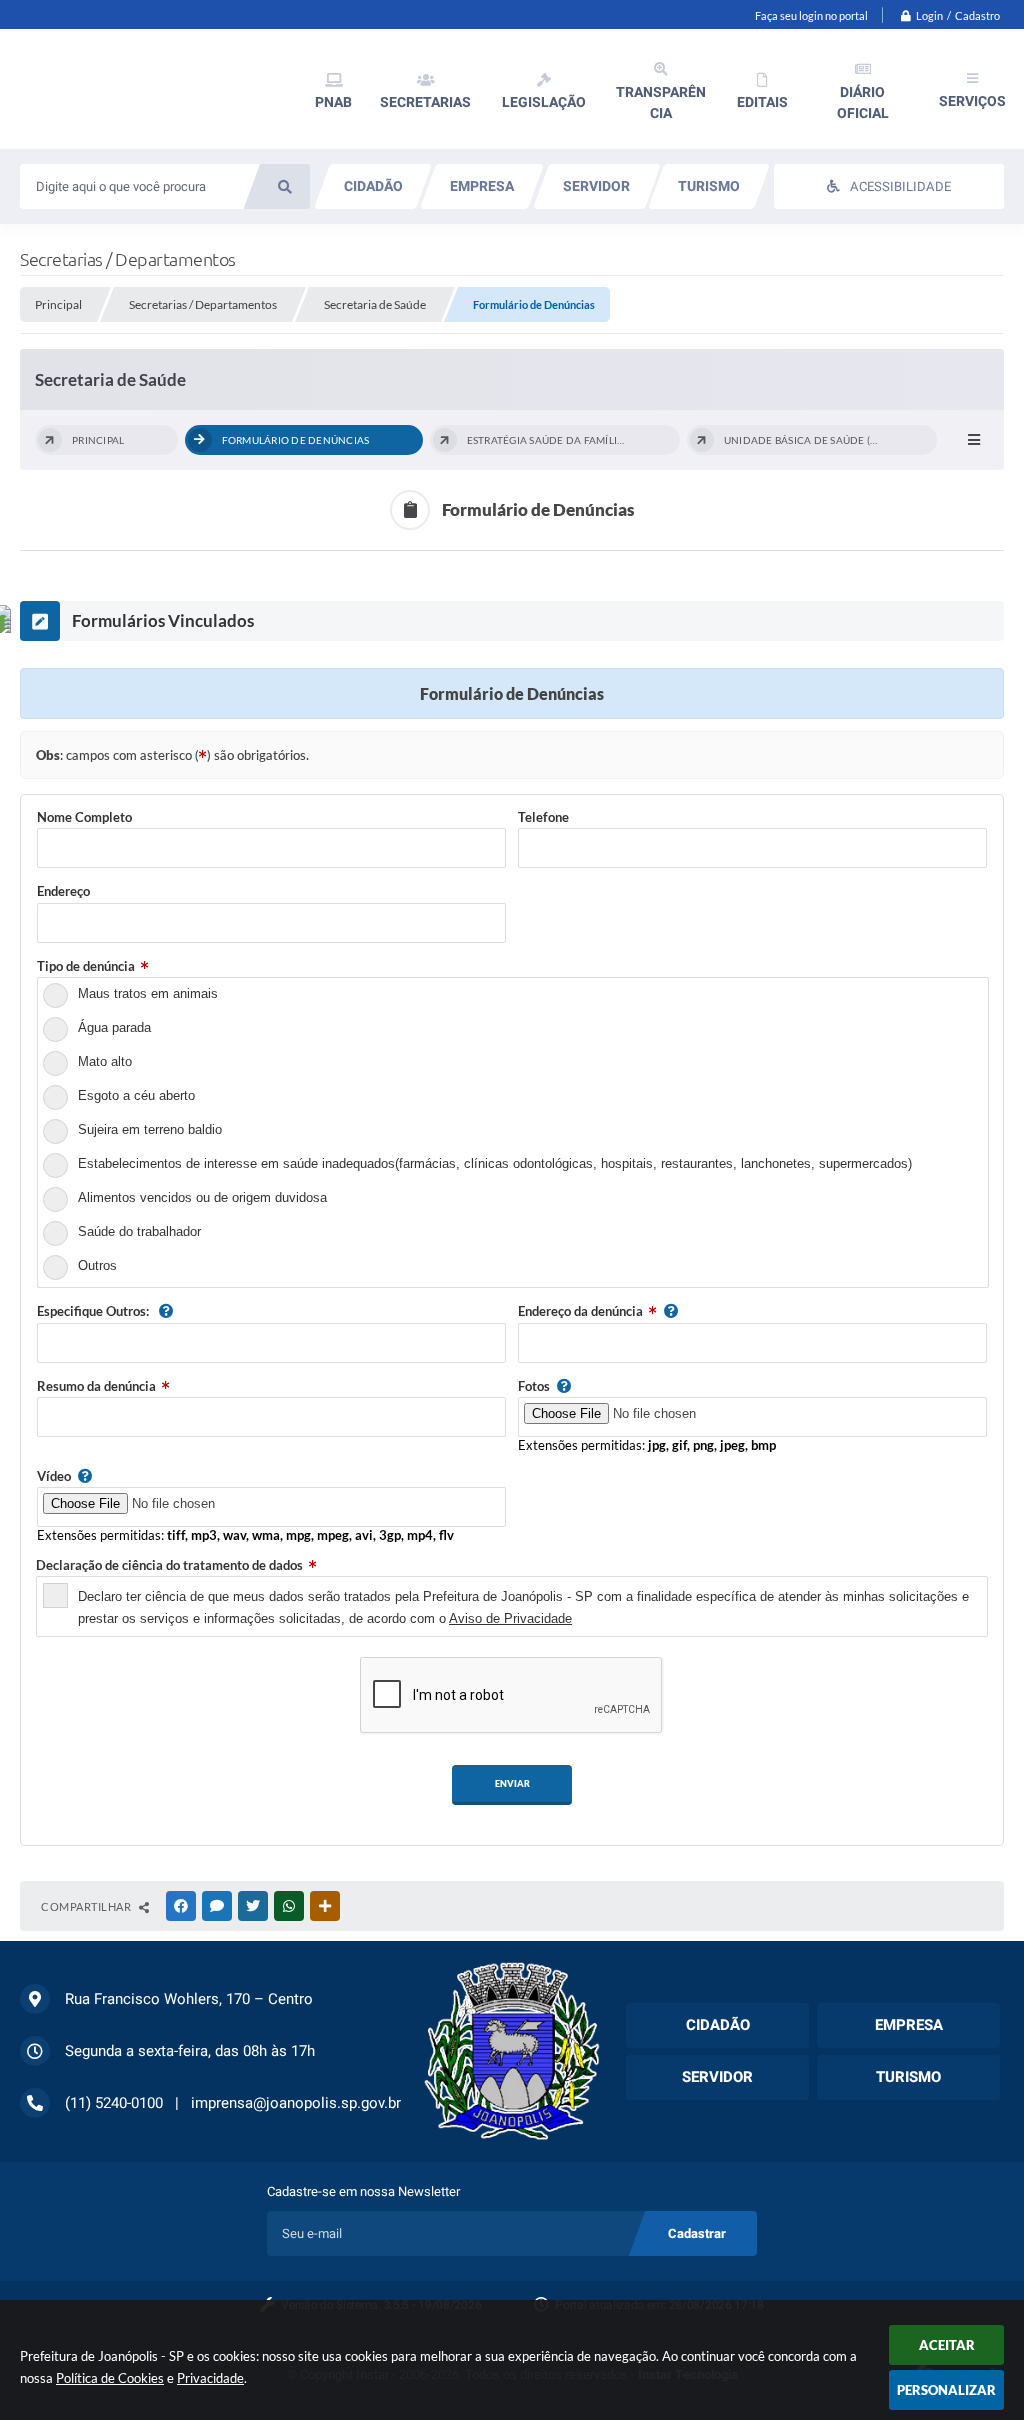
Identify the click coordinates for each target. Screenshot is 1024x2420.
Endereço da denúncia (580, 1311)
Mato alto (105, 1061)
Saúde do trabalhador (139, 1231)
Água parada (114, 1027)
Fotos (534, 1386)
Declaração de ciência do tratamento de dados (169, 1565)
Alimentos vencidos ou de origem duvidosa (202, 1197)
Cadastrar (697, 2233)
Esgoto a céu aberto (136, 1095)
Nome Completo (84, 817)
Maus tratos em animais (148, 993)
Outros (97, 1265)
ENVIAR (512, 1783)
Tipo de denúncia (86, 966)
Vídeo (54, 1476)
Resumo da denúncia (96, 1386)
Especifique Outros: (94, 1311)
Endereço (63, 891)
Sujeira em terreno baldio (150, 1129)
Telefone (543, 817)
